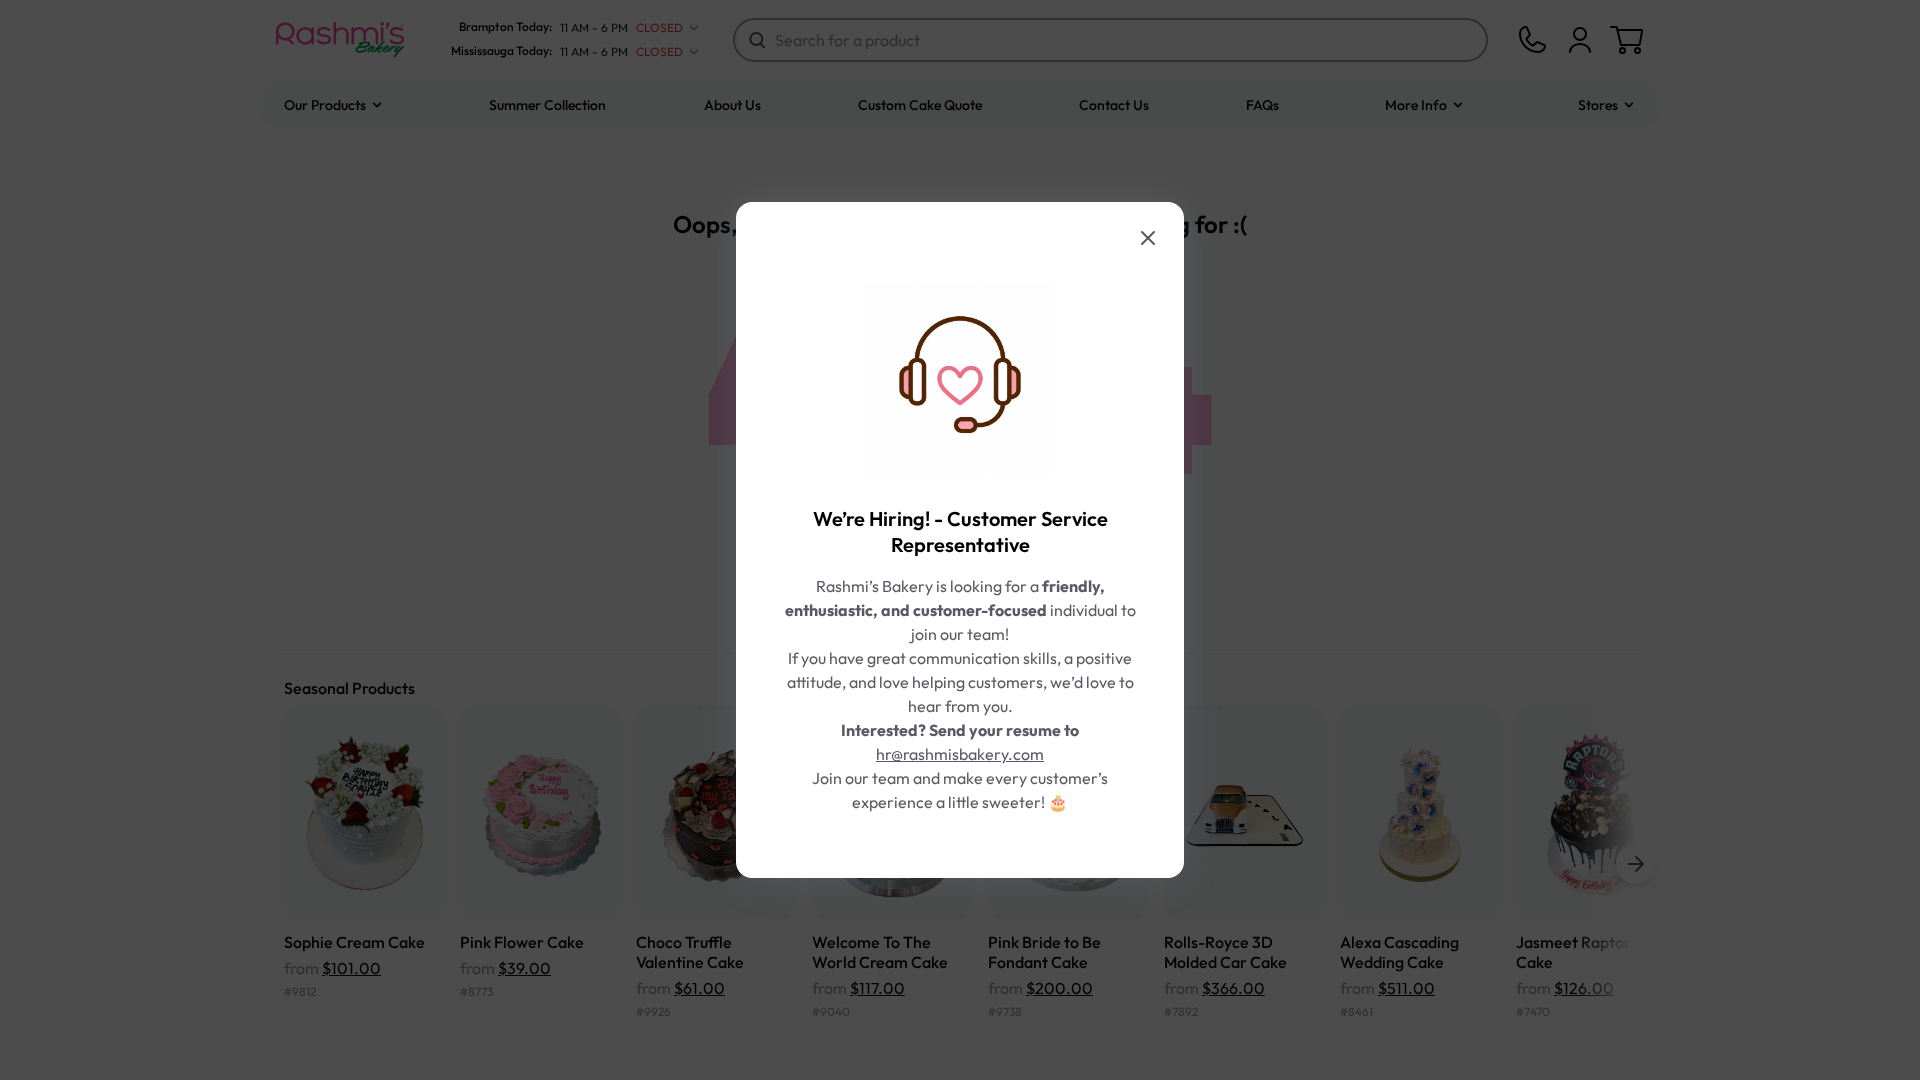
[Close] (1148, 238)
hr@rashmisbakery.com (960, 754)
